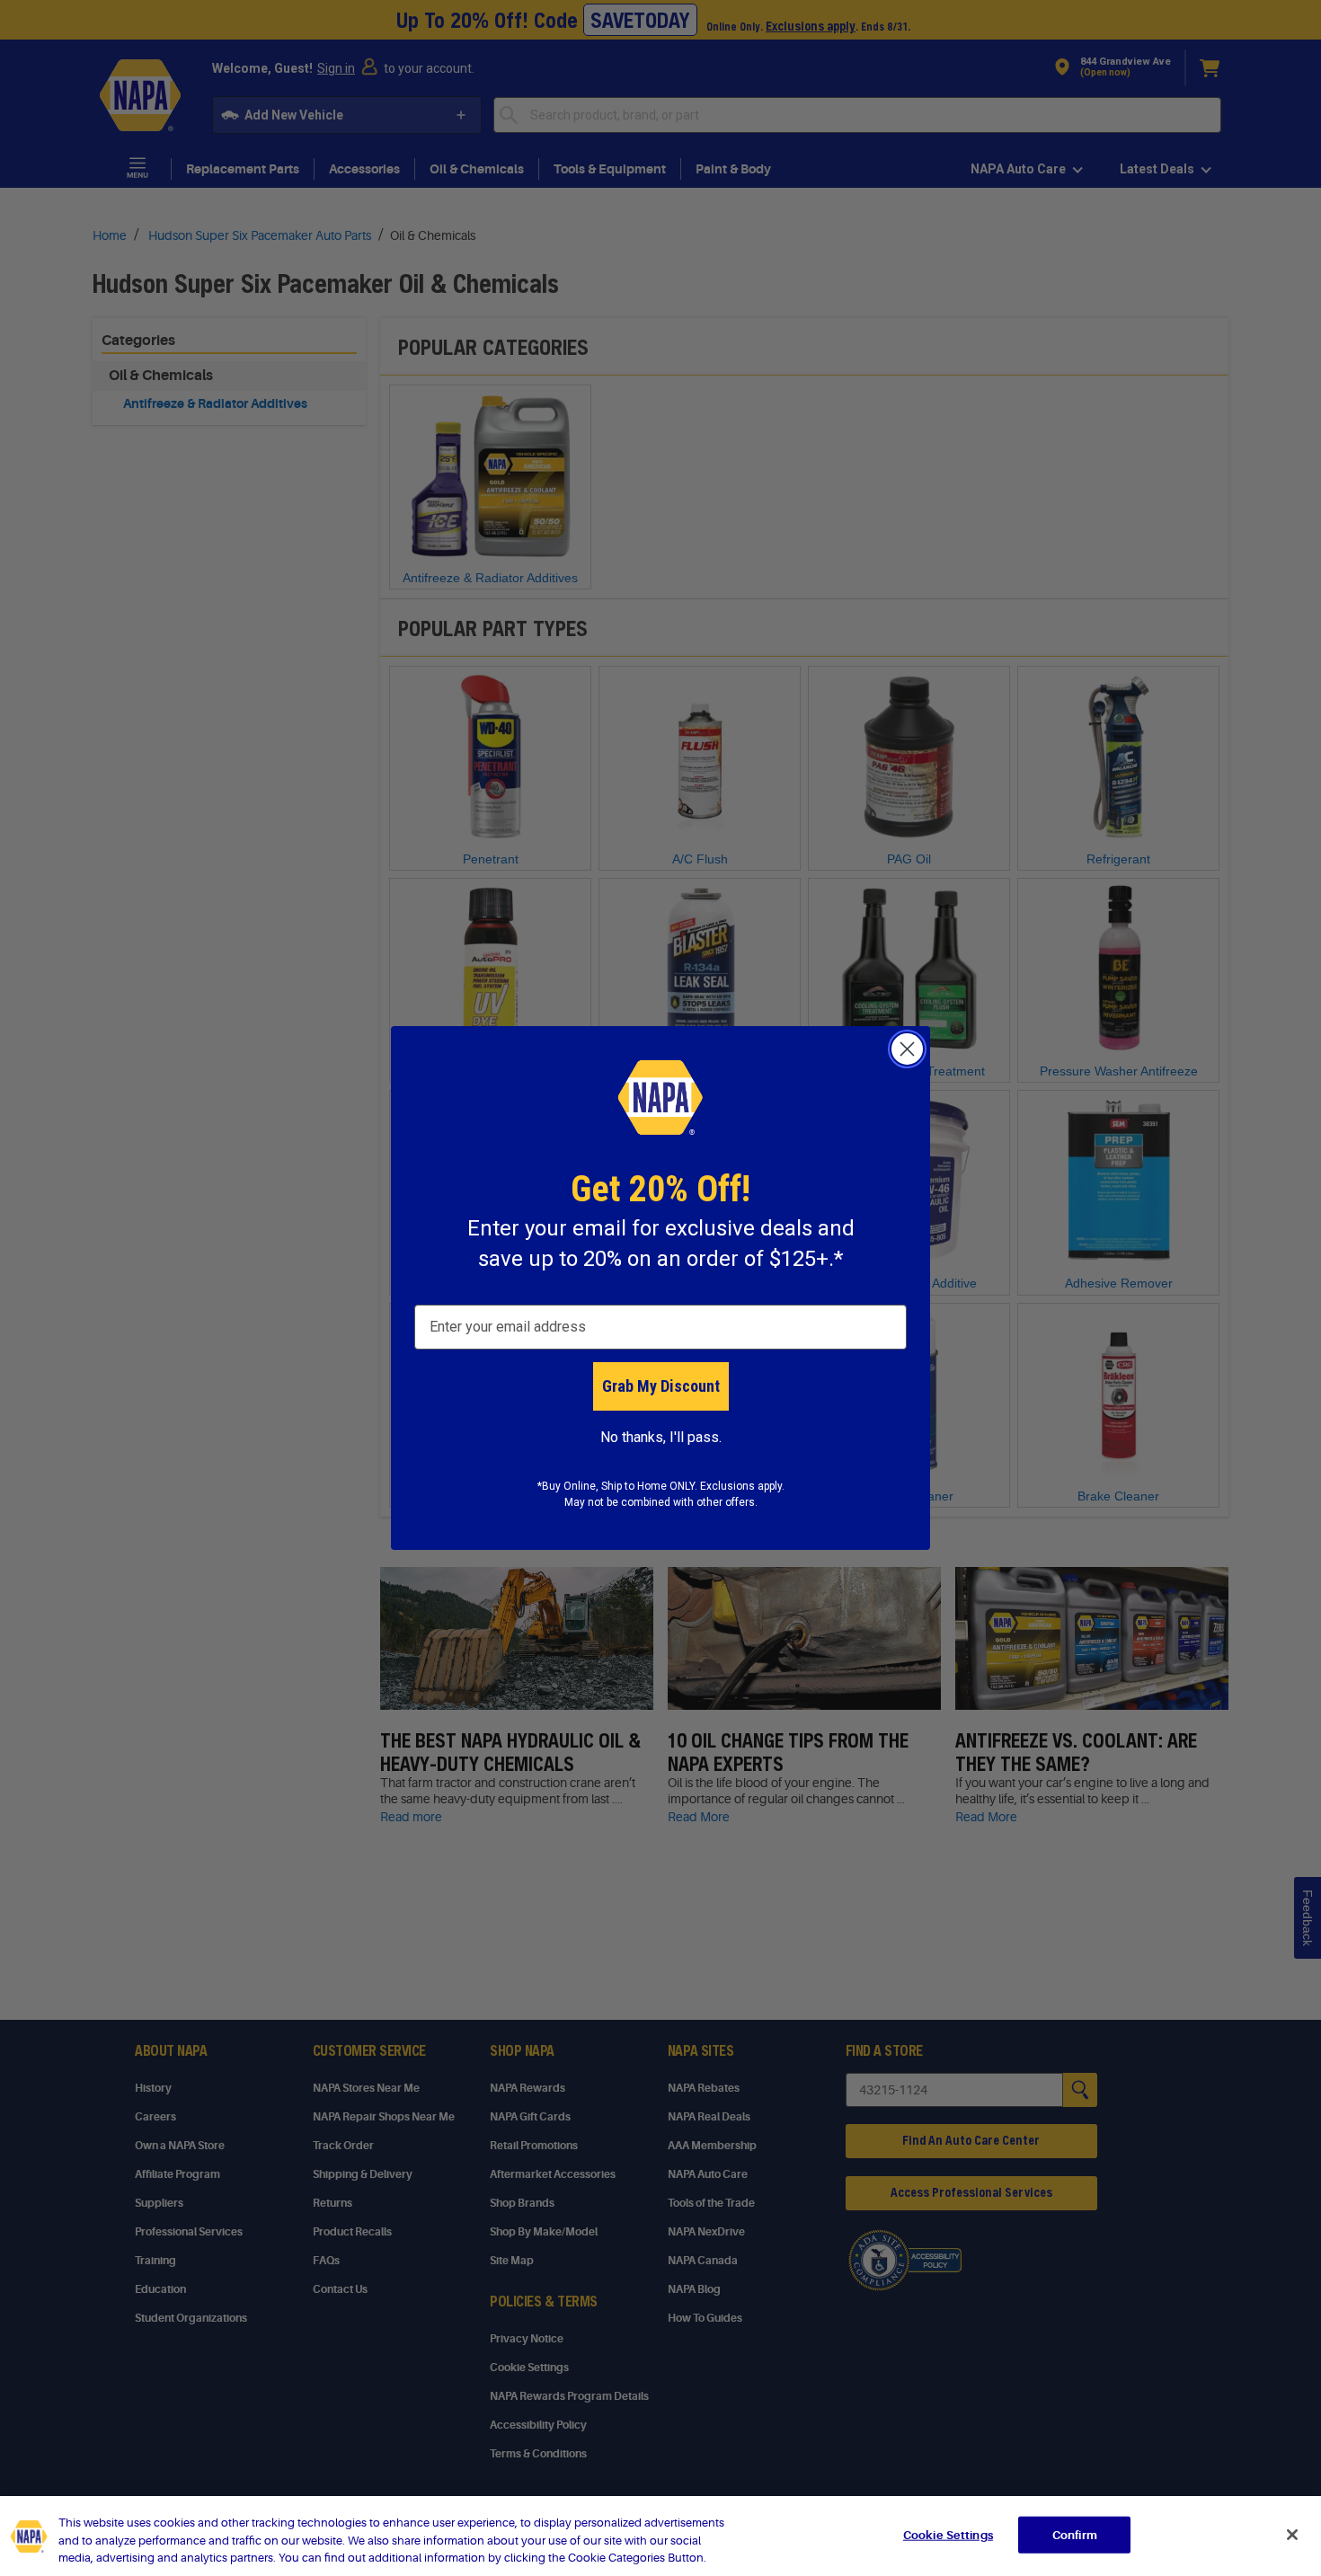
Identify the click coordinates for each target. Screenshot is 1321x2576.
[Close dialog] (907, 1049)
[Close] (1292, 2535)
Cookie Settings (948, 2534)
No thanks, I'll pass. (661, 1437)
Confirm (1075, 2534)
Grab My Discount (661, 1386)
